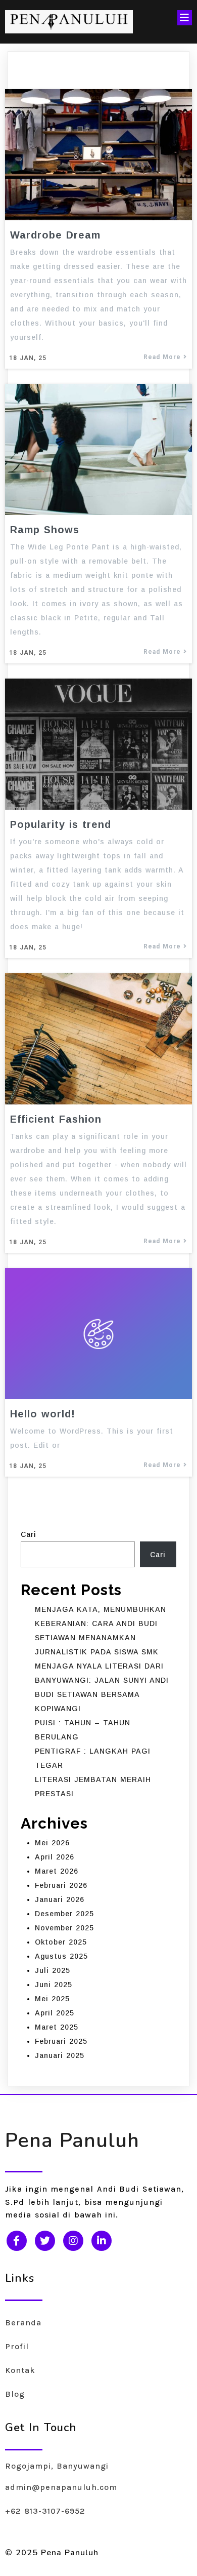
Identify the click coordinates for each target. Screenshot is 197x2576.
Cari (29, 1534)
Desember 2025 (64, 1914)
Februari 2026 (61, 1885)
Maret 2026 (57, 1871)
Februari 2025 (61, 2041)
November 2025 (64, 1928)
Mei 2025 (52, 1999)
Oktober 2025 (61, 1942)
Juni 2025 (54, 1985)
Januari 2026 (60, 1899)
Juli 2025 (53, 1970)
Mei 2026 (52, 1843)
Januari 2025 (60, 2055)
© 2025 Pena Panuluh (52, 2553)
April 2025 (55, 2013)
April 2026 (55, 1857)
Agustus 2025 (61, 1956)
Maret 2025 (57, 2027)
